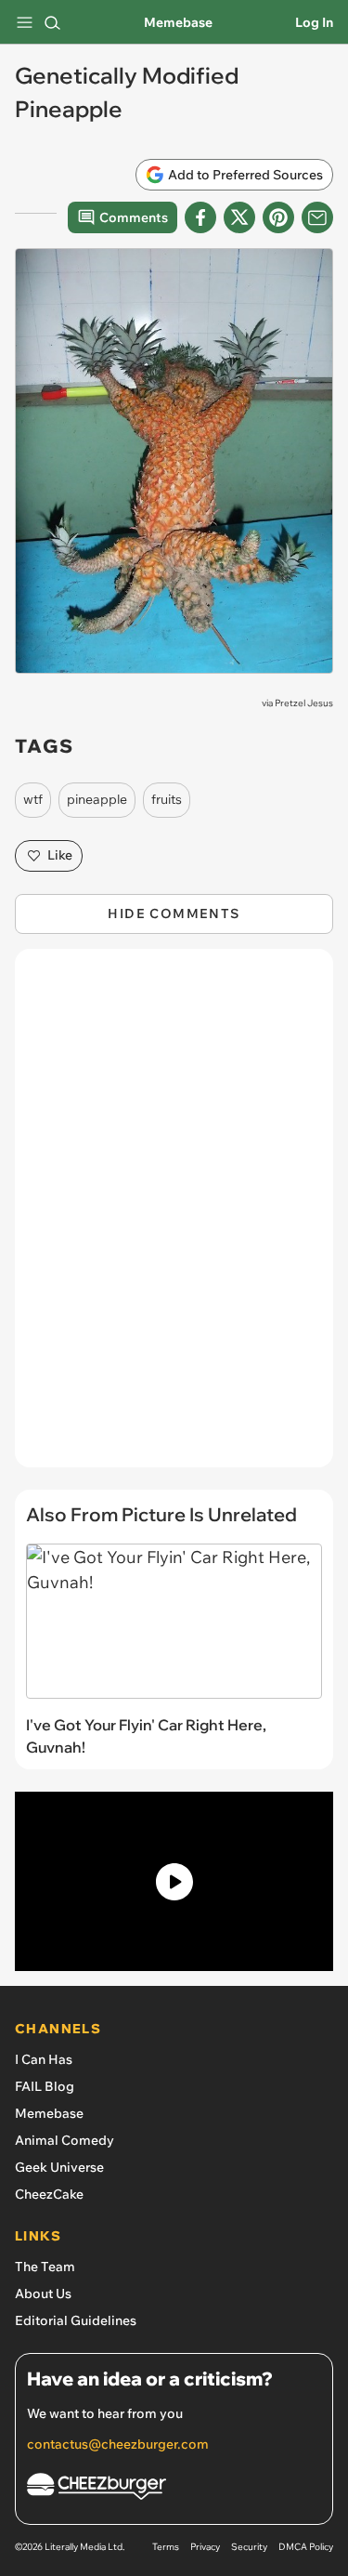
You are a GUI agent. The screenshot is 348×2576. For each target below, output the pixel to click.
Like (60, 855)
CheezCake (49, 2194)
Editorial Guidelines (76, 2320)
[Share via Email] (317, 217)
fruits (167, 799)
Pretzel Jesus (304, 703)
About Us (43, 2293)
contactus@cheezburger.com (118, 2444)
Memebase (178, 22)
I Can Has (44, 2059)
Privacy (205, 2547)
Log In (314, 22)
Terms (166, 2547)
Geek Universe (59, 2167)
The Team (45, 2267)
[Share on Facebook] (200, 217)
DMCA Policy (306, 2547)
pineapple (97, 799)
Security (249, 2547)
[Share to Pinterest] (278, 217)
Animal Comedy (64, 2140)
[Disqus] (174, 1217)
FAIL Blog (45, 2086)
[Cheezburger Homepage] (174, 2489)
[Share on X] (239, 217)
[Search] (52, 22)
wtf (33, 799)
